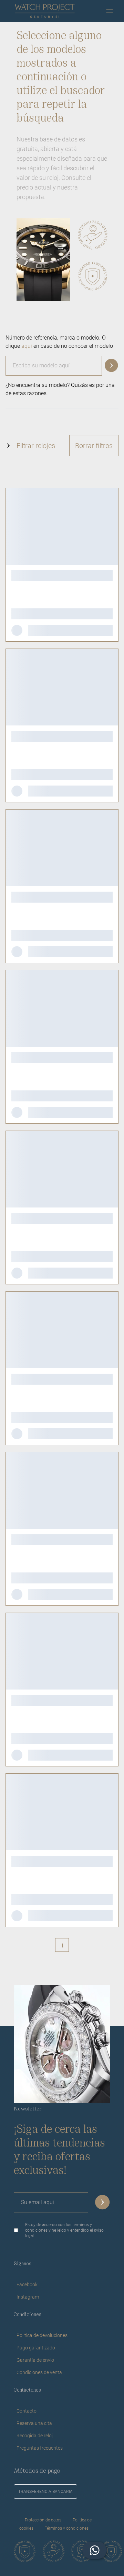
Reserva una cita (34, 2423)
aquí (27, 346)
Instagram (28, 2297)
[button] (112, 366)
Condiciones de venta (39, 2372)
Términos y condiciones (67, 2528)
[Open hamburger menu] (110, 11)
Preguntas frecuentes (40, 2448)
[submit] (103, 2202)
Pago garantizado (36, 2348)
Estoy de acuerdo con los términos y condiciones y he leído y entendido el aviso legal (64, 2230)
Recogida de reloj (35, 2436)
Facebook (27, 2285)
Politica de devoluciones (42, 2335)
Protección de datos (43, 2520)
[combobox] (62, 363)
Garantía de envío (35, 2360)
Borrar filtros (94, 446)
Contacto (27, 2411)
